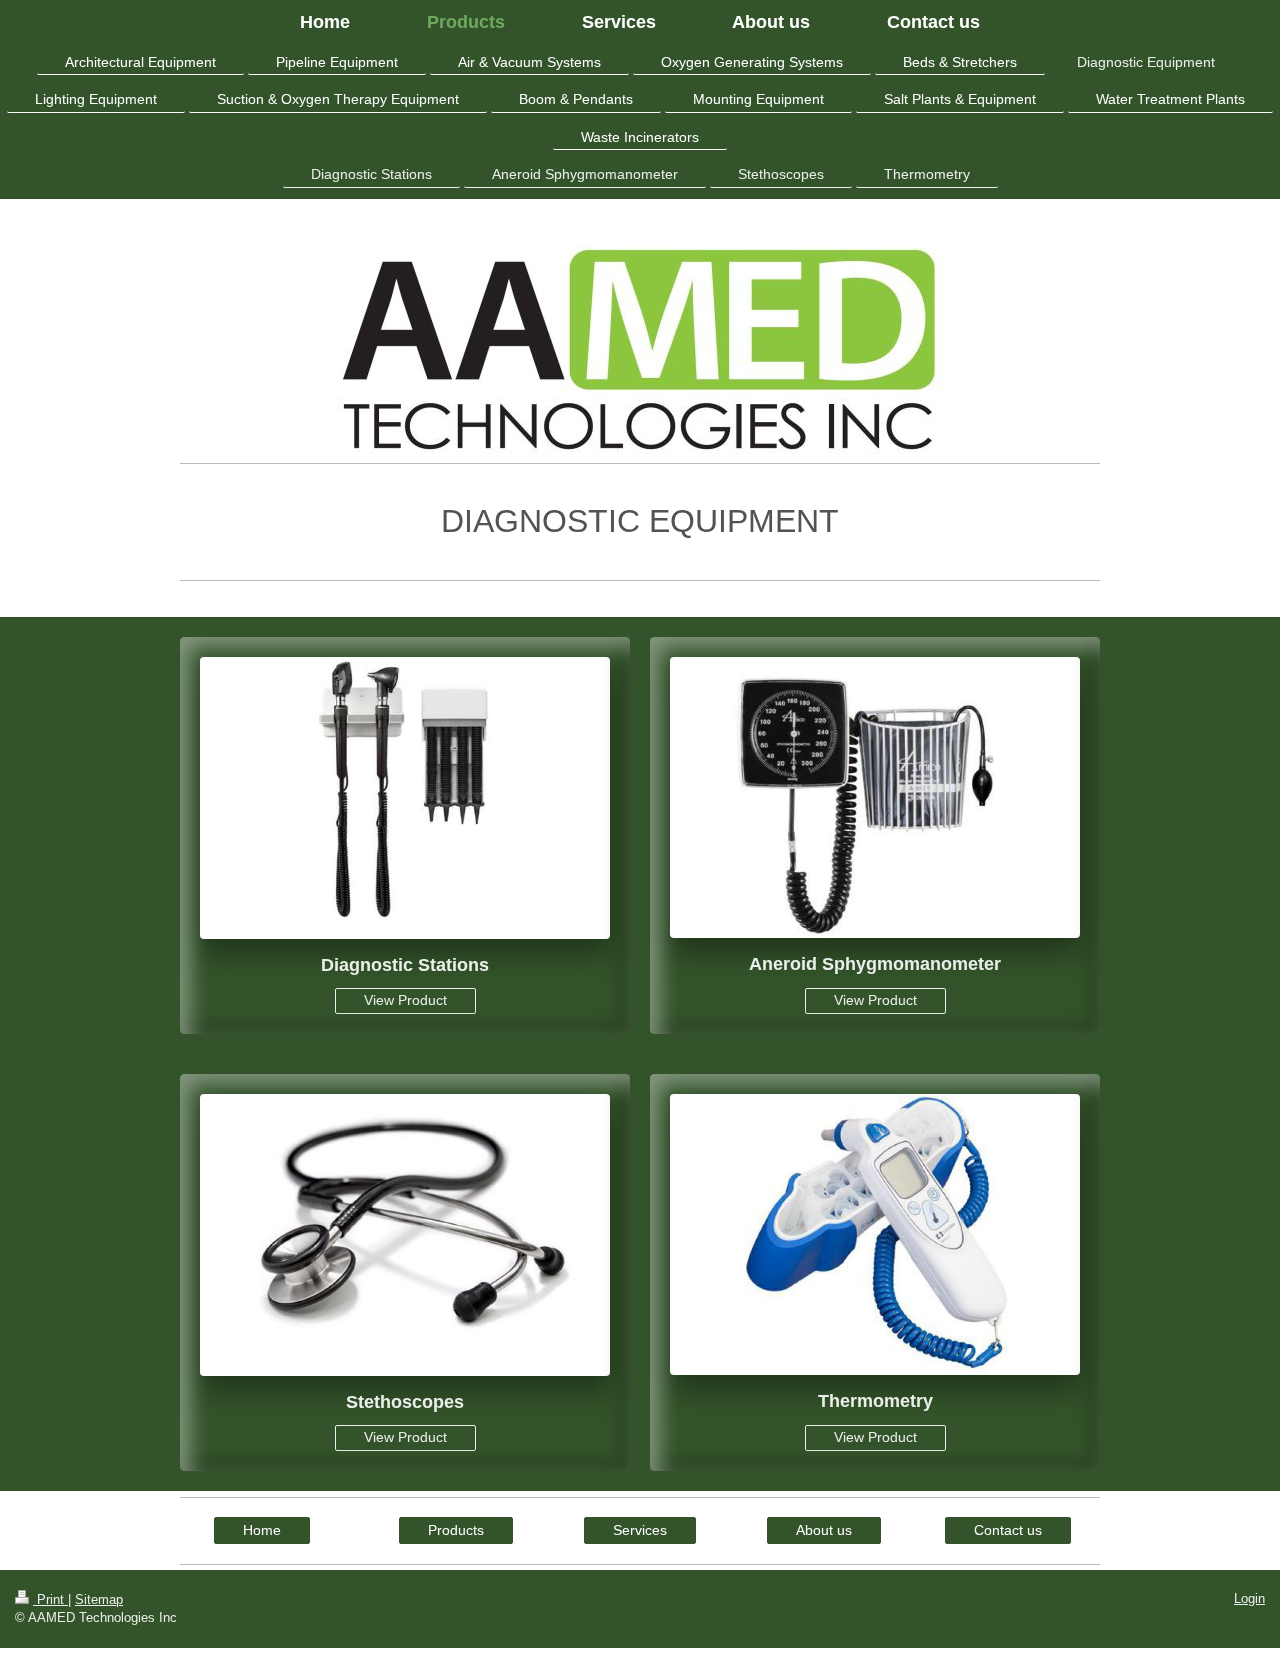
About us (824, 1530)
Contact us (1008, 1530)
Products (456, 1530)
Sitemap (99, 1599)
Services (640, 1530)
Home (262, 1530)
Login (1249, 1598)
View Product (405, 1000)
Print (50, 1599)
